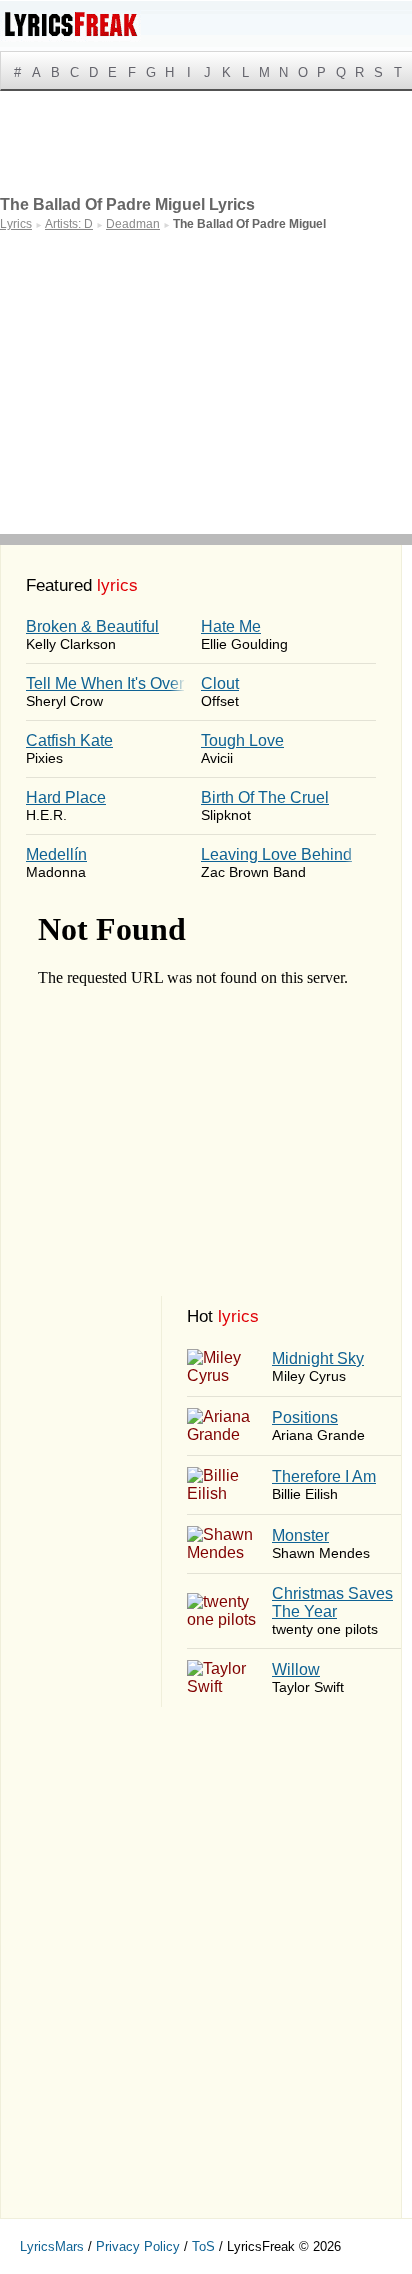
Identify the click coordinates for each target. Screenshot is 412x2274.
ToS (203, 2246)
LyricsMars (52, 2246)
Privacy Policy (138, 2246)
